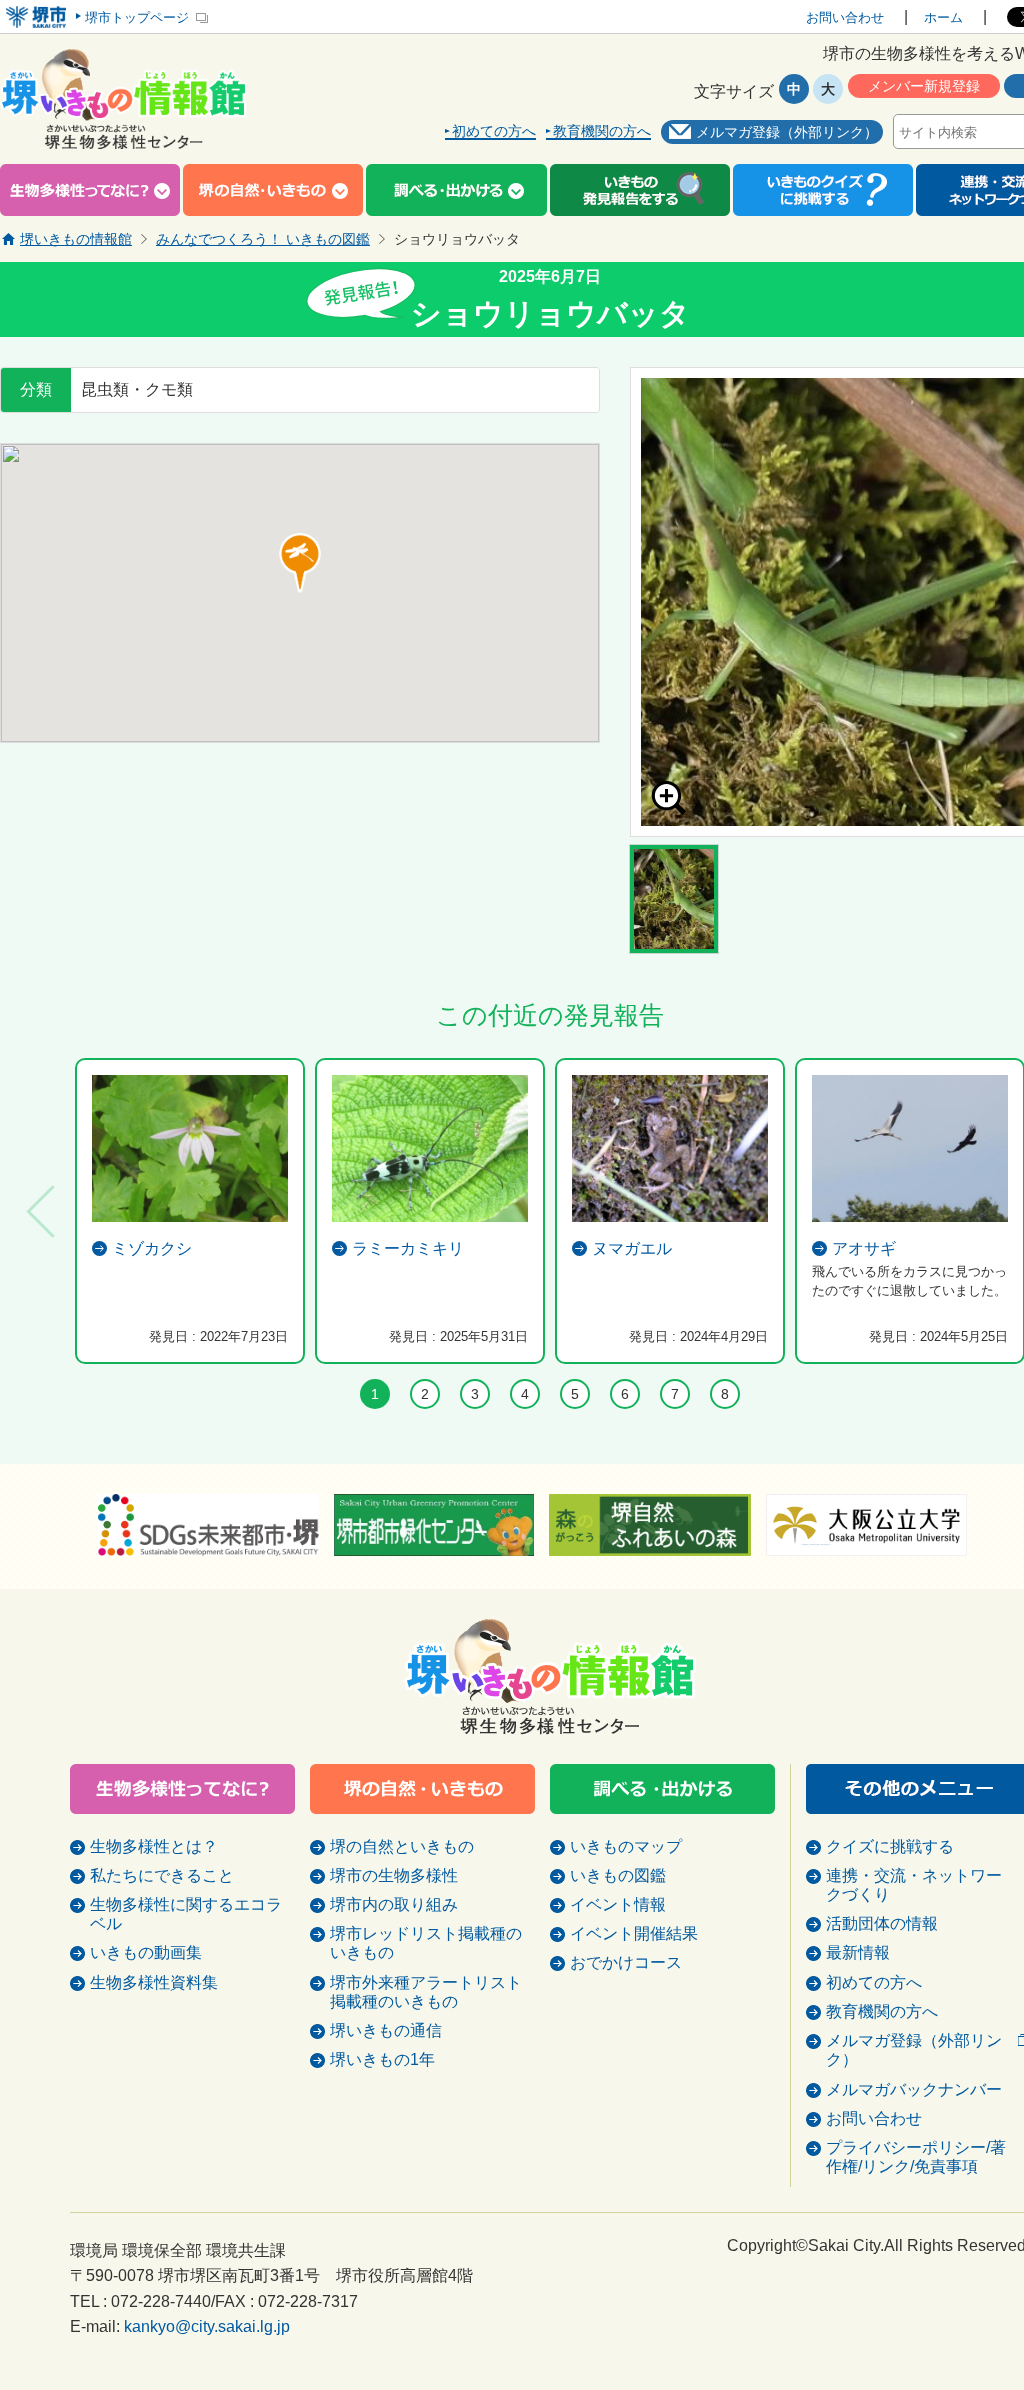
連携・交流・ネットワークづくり (914, 1885)
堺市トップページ (137, 17)
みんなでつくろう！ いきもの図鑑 (263, 239)
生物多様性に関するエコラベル (186, 1914)
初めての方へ (494, 131)
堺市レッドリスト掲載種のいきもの (426, 1943)
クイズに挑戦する (890, 1846)
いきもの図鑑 (618, 1875)
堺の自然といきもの (402, 1846)
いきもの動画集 (146, 1952)
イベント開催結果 (634, 1933)
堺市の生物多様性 (394, 1875)
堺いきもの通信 (386, 2030)
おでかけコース (626, 1962)
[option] (190, 1211)
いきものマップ (626, 1846)
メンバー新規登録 (924, 86)
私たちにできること (162, 1875)
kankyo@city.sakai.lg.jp (207, 2326)
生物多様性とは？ (154, 1846)
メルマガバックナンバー (914, 2089)
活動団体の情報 (882, 1923)
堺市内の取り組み (394, 1904)
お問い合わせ (845, 17)
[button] (300, 563)
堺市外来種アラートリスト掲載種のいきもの (426, 1992)
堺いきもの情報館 (76, 239)
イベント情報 (618, 1904)
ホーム (943, 17)
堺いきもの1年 (382, 2059)
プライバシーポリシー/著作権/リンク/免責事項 (916, 2157)
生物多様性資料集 (154, 1982)
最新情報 (858, 1952)
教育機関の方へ (602, 131)
